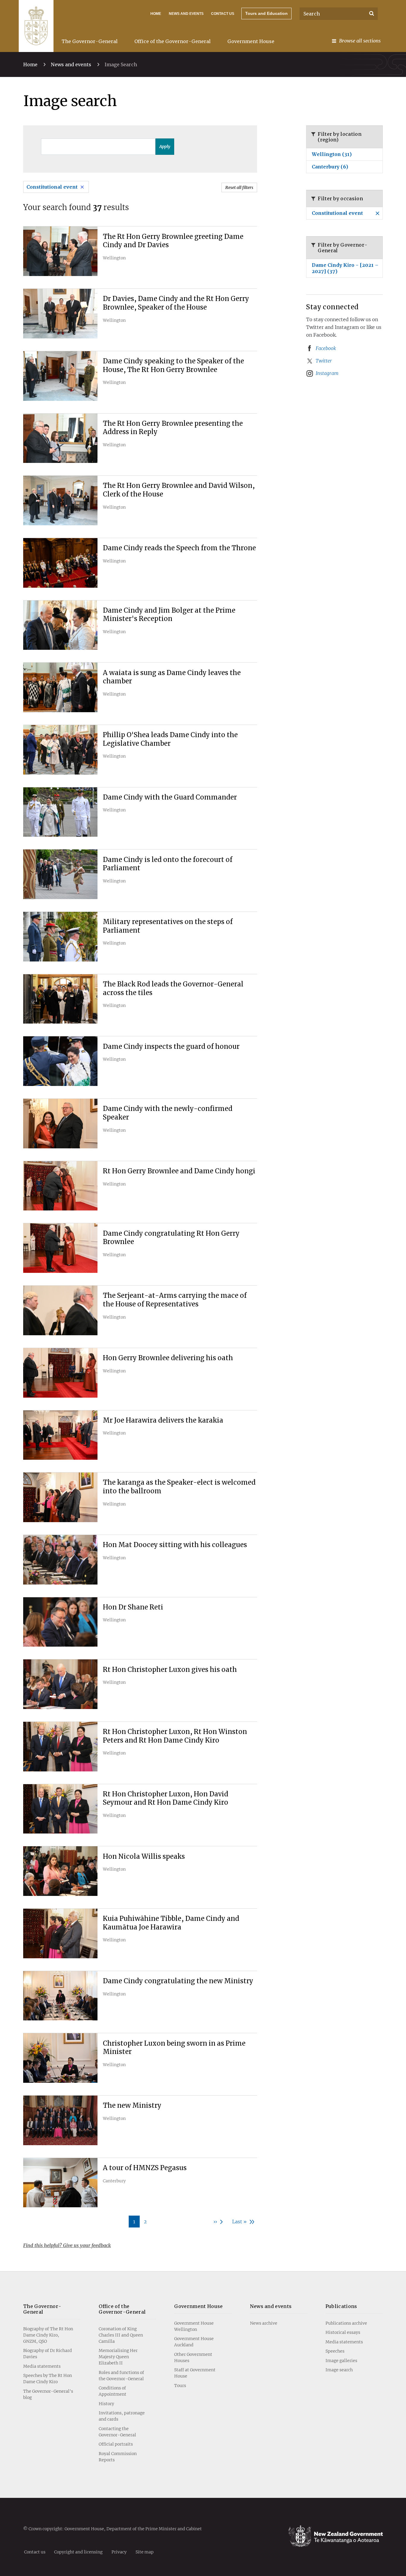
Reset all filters (239, 187)
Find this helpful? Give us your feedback (67, 2245)
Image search (339, 2370)
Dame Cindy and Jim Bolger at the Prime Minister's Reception (169, 615)
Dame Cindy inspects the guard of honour (171, 1046)
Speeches (335, 2351)
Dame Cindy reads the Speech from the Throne (179, 548)
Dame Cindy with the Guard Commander (170, 797)
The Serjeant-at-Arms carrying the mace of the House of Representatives (175, 1300)
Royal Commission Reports (118, 2457)
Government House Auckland (194, 2342)
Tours (180, 2386)
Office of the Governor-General (173, 41)
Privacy (119, 2552)
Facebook (326, 348)
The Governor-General (90, 41)
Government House (251, 41)
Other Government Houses (193, 2357)
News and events (71, 64)
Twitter (324, 361)
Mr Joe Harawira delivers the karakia (163, 1420)
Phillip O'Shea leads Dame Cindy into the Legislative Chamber (170, 739)
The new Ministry (132, 2105)
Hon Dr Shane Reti (133, 1607)
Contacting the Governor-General (117, 2432)
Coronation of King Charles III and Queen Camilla (121, 2335)
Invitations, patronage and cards (122, 2416)
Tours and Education (266, 13)
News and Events (186, 14)
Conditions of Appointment (112, 2391)
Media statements (42, 2366)
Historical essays (343, 2332)
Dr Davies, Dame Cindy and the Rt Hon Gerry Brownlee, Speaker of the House (176, 303)
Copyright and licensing (78, 2552)
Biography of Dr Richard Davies (48, 2354)
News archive (264, 2323)
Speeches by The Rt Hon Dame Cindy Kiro (48, 2379)
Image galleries (341, 2361)
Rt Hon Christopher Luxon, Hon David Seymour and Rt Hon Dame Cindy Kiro (166, 1798)
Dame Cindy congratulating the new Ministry (178, 1981)
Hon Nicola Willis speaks (144, 1856)
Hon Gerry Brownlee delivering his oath (168, 1358)
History (106, 2404)
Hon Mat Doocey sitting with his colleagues (175, 1545)
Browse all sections (360, 41)
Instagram (327, 373)
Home (156, 14)
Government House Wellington (194, 2326)
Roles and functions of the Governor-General (121, 2376)
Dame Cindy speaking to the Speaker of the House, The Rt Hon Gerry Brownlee (173, 365)
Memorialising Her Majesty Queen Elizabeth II (118, 2357)
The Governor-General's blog (48, 2394)
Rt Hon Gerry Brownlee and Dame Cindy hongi (179, 1171)
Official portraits (116, 2444)
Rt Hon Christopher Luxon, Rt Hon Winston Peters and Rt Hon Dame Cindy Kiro (175, 1736)
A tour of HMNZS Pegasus (145, 2168)
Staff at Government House (195, 2373)
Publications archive (346, 2323)
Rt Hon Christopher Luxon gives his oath (170, 1669)
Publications (341, 2306)
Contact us (223, 14)
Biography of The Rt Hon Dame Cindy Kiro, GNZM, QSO (48, 2335)
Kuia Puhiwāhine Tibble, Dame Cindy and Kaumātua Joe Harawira (171, 1923)
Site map (145, 2552)
